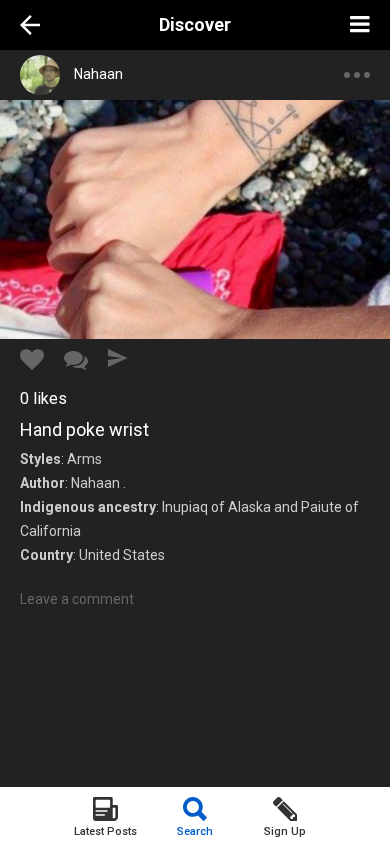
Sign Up (285, 831)
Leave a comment (77, 599)
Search (195, 831)
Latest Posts (105, 831)
